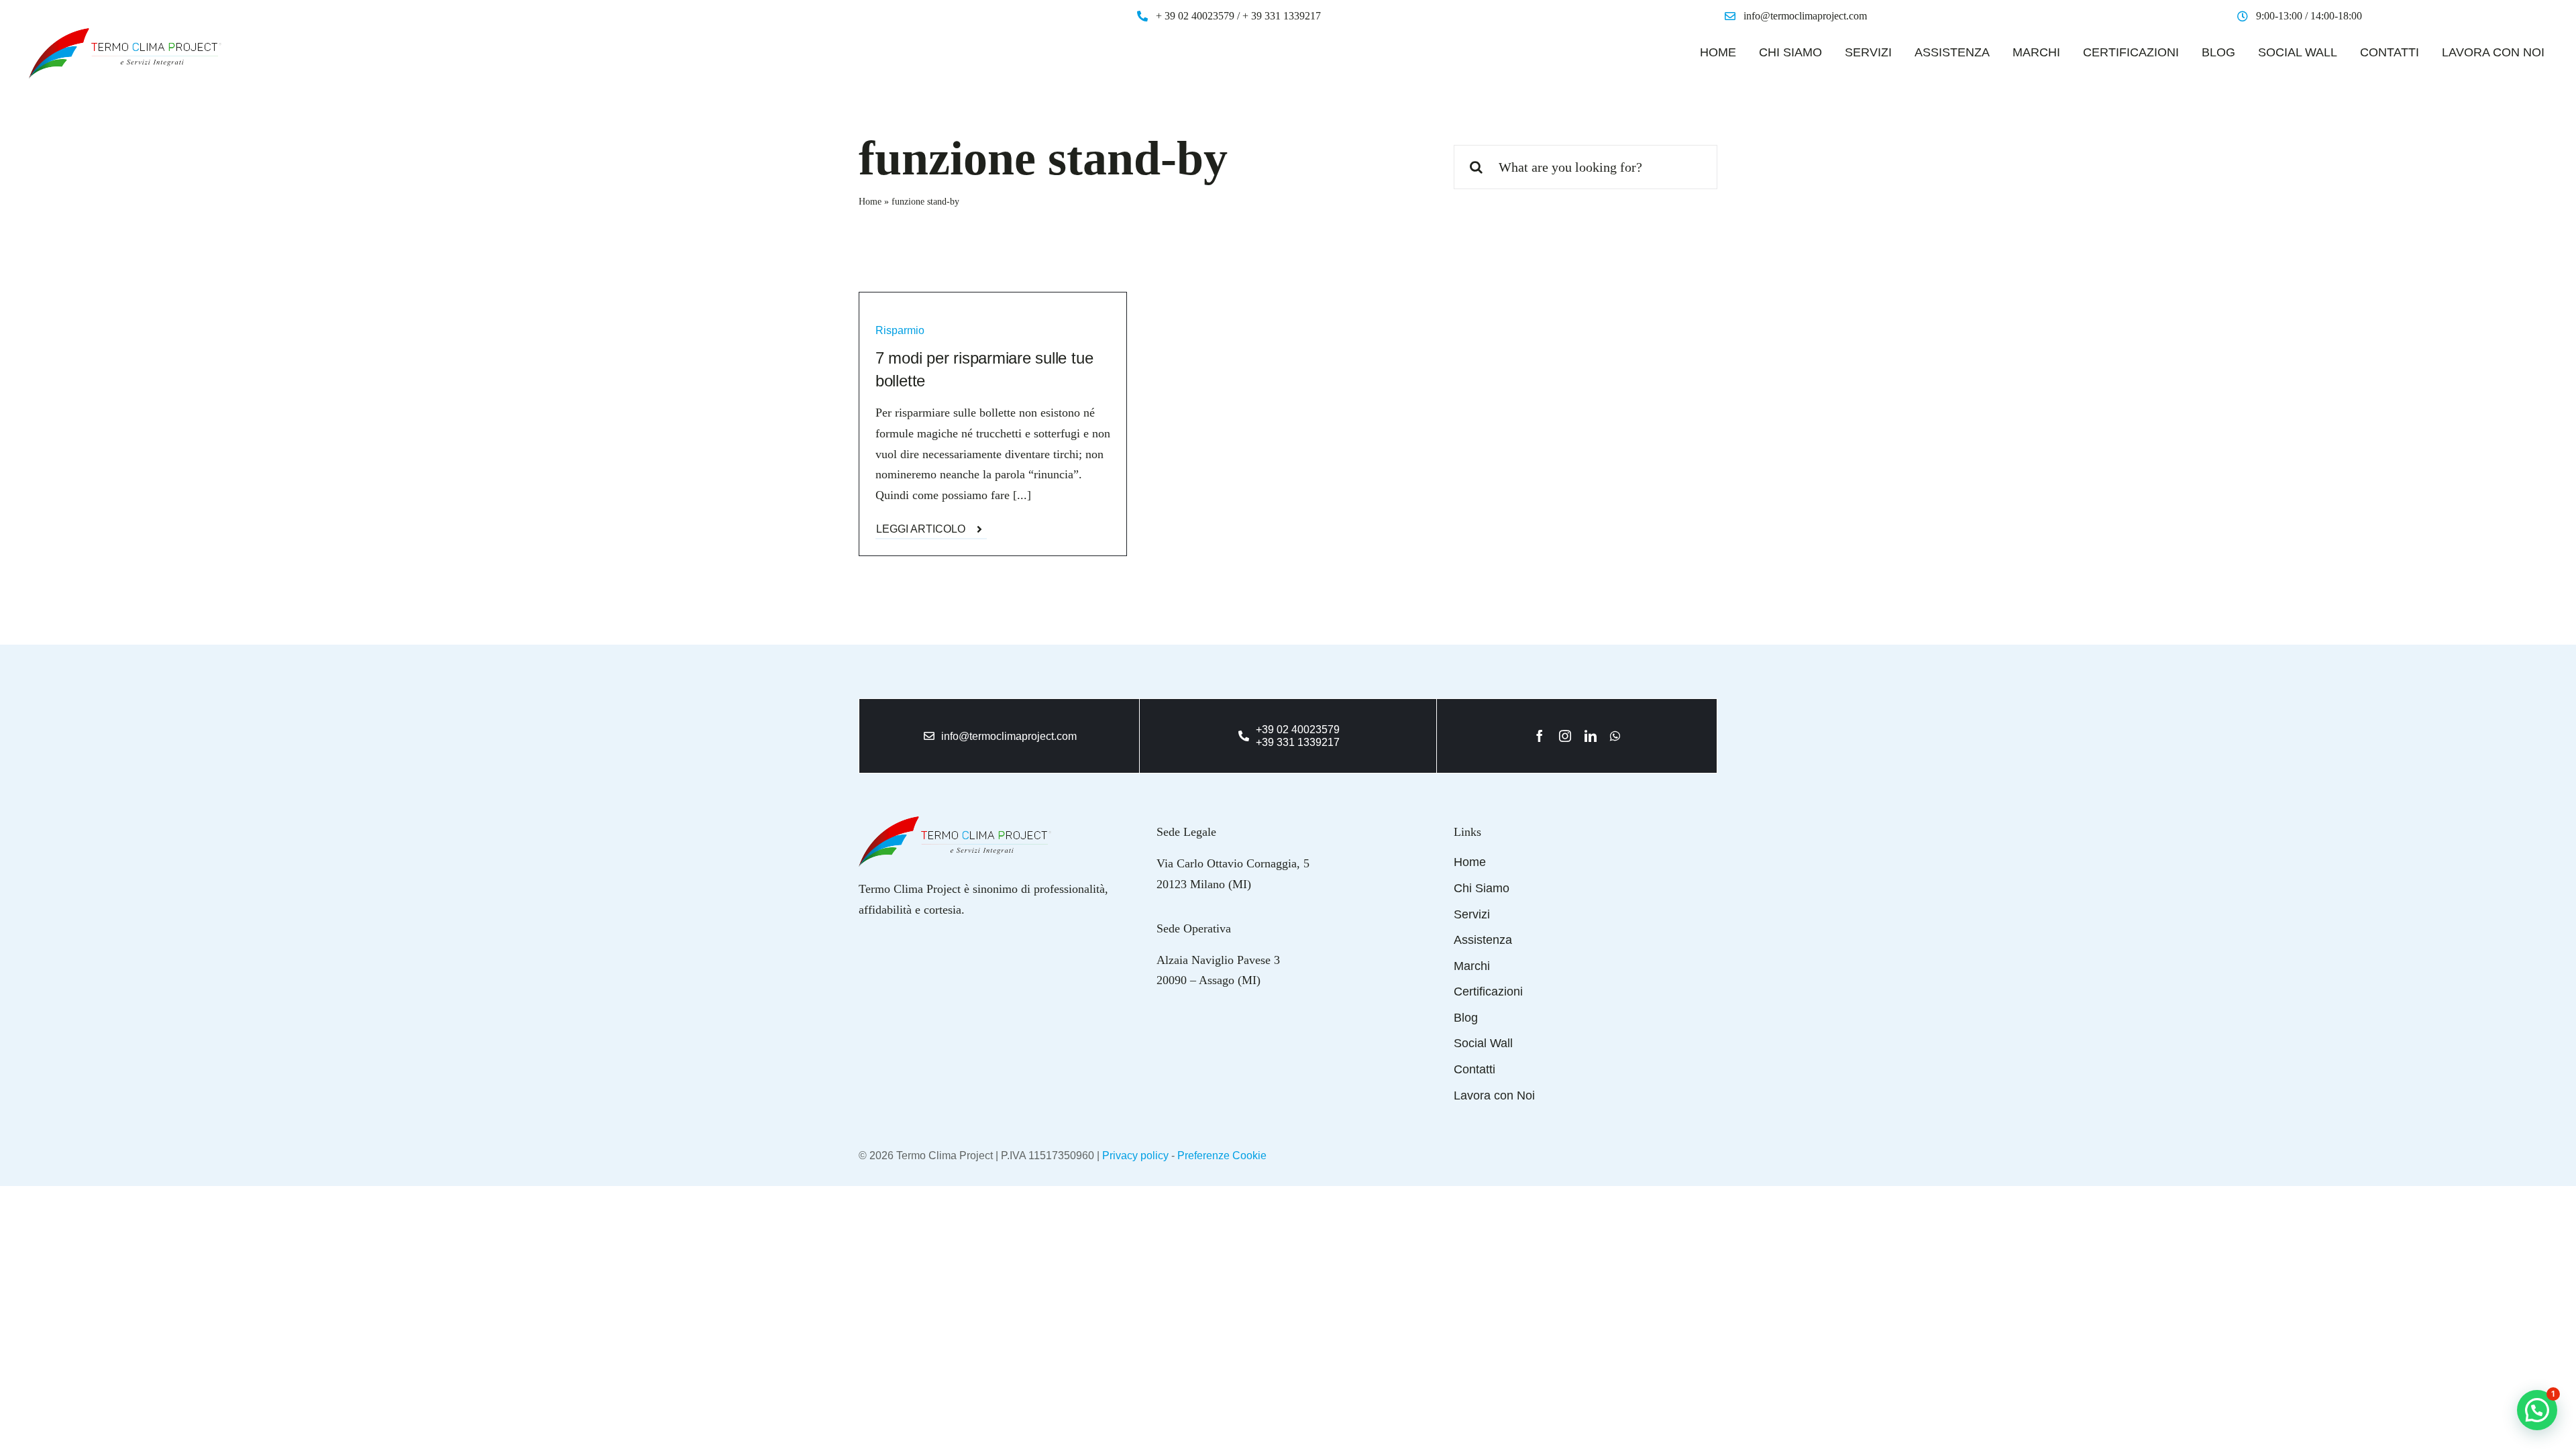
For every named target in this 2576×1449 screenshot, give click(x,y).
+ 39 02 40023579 (1195, 16)
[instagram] (1565, 736)
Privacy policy (1135, 1156)
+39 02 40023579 (1298, 730)
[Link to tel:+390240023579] (1244, 736)
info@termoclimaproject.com (1805, 16)
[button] (2537, 1410)
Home (870, 202)
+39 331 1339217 (1298, 742)
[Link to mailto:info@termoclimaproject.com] (929, 736)
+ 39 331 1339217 (1282, 16)
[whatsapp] (1615, 736)
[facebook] (1540, 736)
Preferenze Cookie (1222, 1156)
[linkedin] (1591, 736)
